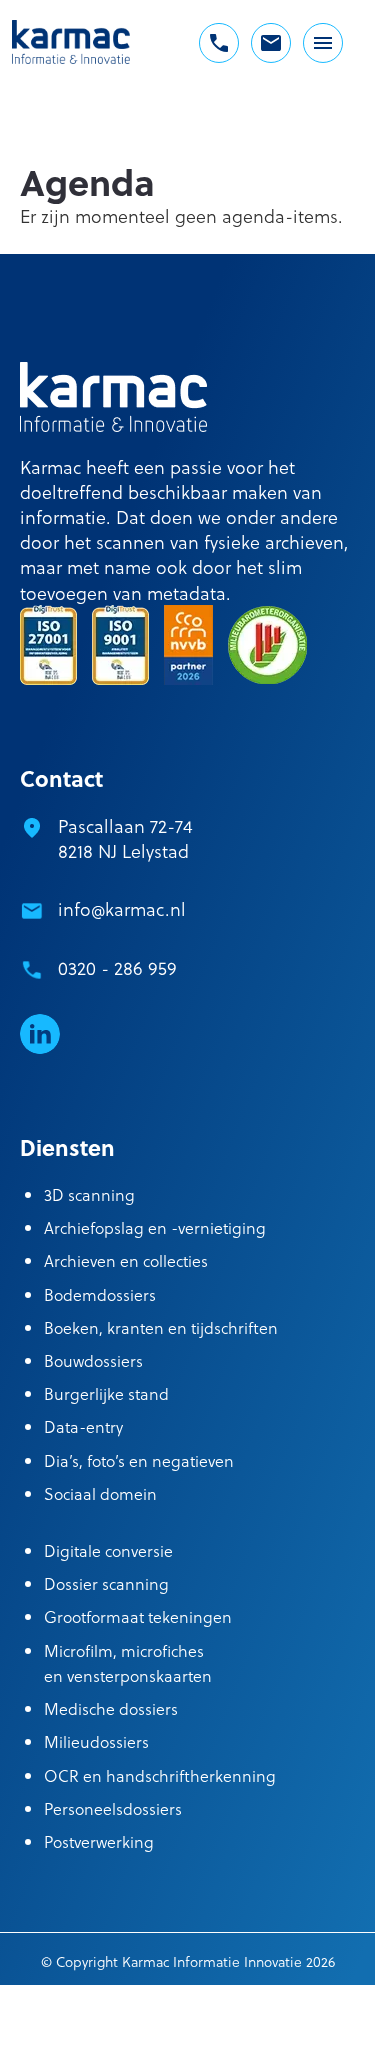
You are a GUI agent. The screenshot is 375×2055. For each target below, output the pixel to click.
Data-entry (83, 1426)
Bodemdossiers (100, 1294)
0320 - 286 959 (117, 967)
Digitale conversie (108, 1550)
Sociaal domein (100, 1493)
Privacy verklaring (229, 2032)
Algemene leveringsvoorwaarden (104, 2006)
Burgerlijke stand (106, 1393)
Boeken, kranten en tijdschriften (161, 1327)
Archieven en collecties (126, 1260)
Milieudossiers (96, 1741)
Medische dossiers (111, 1708)
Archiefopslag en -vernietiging (155, 1227)
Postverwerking (99, 1841)
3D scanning (89, 1194)
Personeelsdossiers (113, 1808)
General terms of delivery (81, 2032)
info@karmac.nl (122, 908)
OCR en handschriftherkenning (160, 1775)
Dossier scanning (106, 1583)
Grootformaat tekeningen (138, 1616)
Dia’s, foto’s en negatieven (139, 1460)
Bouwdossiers (93, 1360)
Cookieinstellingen (279, 2006)
